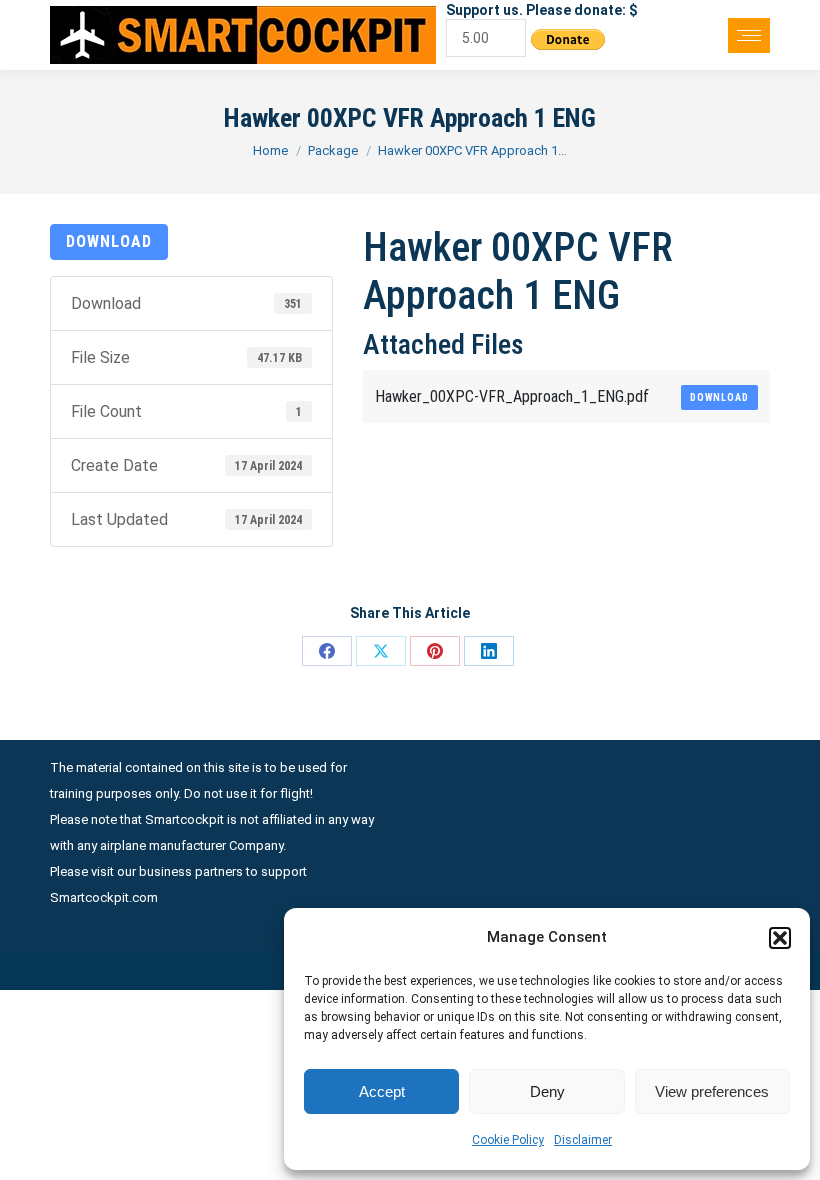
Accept (382, 1091)
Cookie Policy (508, 1140)
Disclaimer (583, 1140)
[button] (780, 938)
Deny (547, 1091)
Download (109, 241)
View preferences (712, 1091)
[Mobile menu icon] (749, 35)
